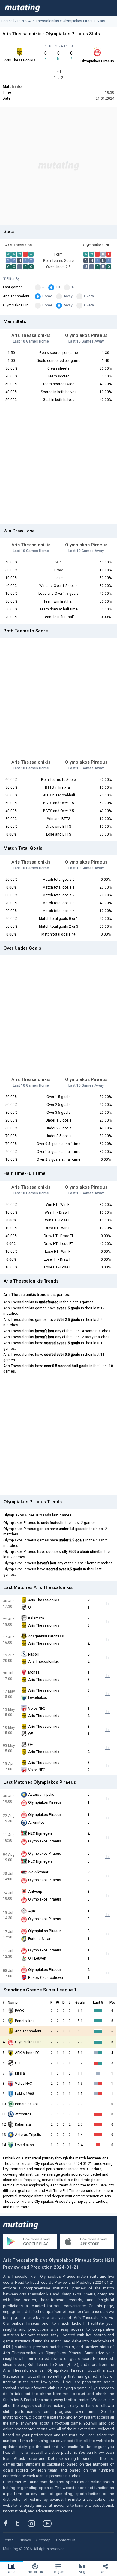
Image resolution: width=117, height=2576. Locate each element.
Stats (12, 2572)
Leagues (58, 2572)
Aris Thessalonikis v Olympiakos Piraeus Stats (67, 21)
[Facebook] (9, 2523)
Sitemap (43, 2540)
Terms (8, 2540)
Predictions (35, 2572)
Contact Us (66, 2540)
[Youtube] (49, 2523)
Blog (82, 2572)
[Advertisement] (58, 166)
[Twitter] (22, 2523)
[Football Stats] (22, 8)
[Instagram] (36, 2523)
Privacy (25, 2540)
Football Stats (13, 21)
